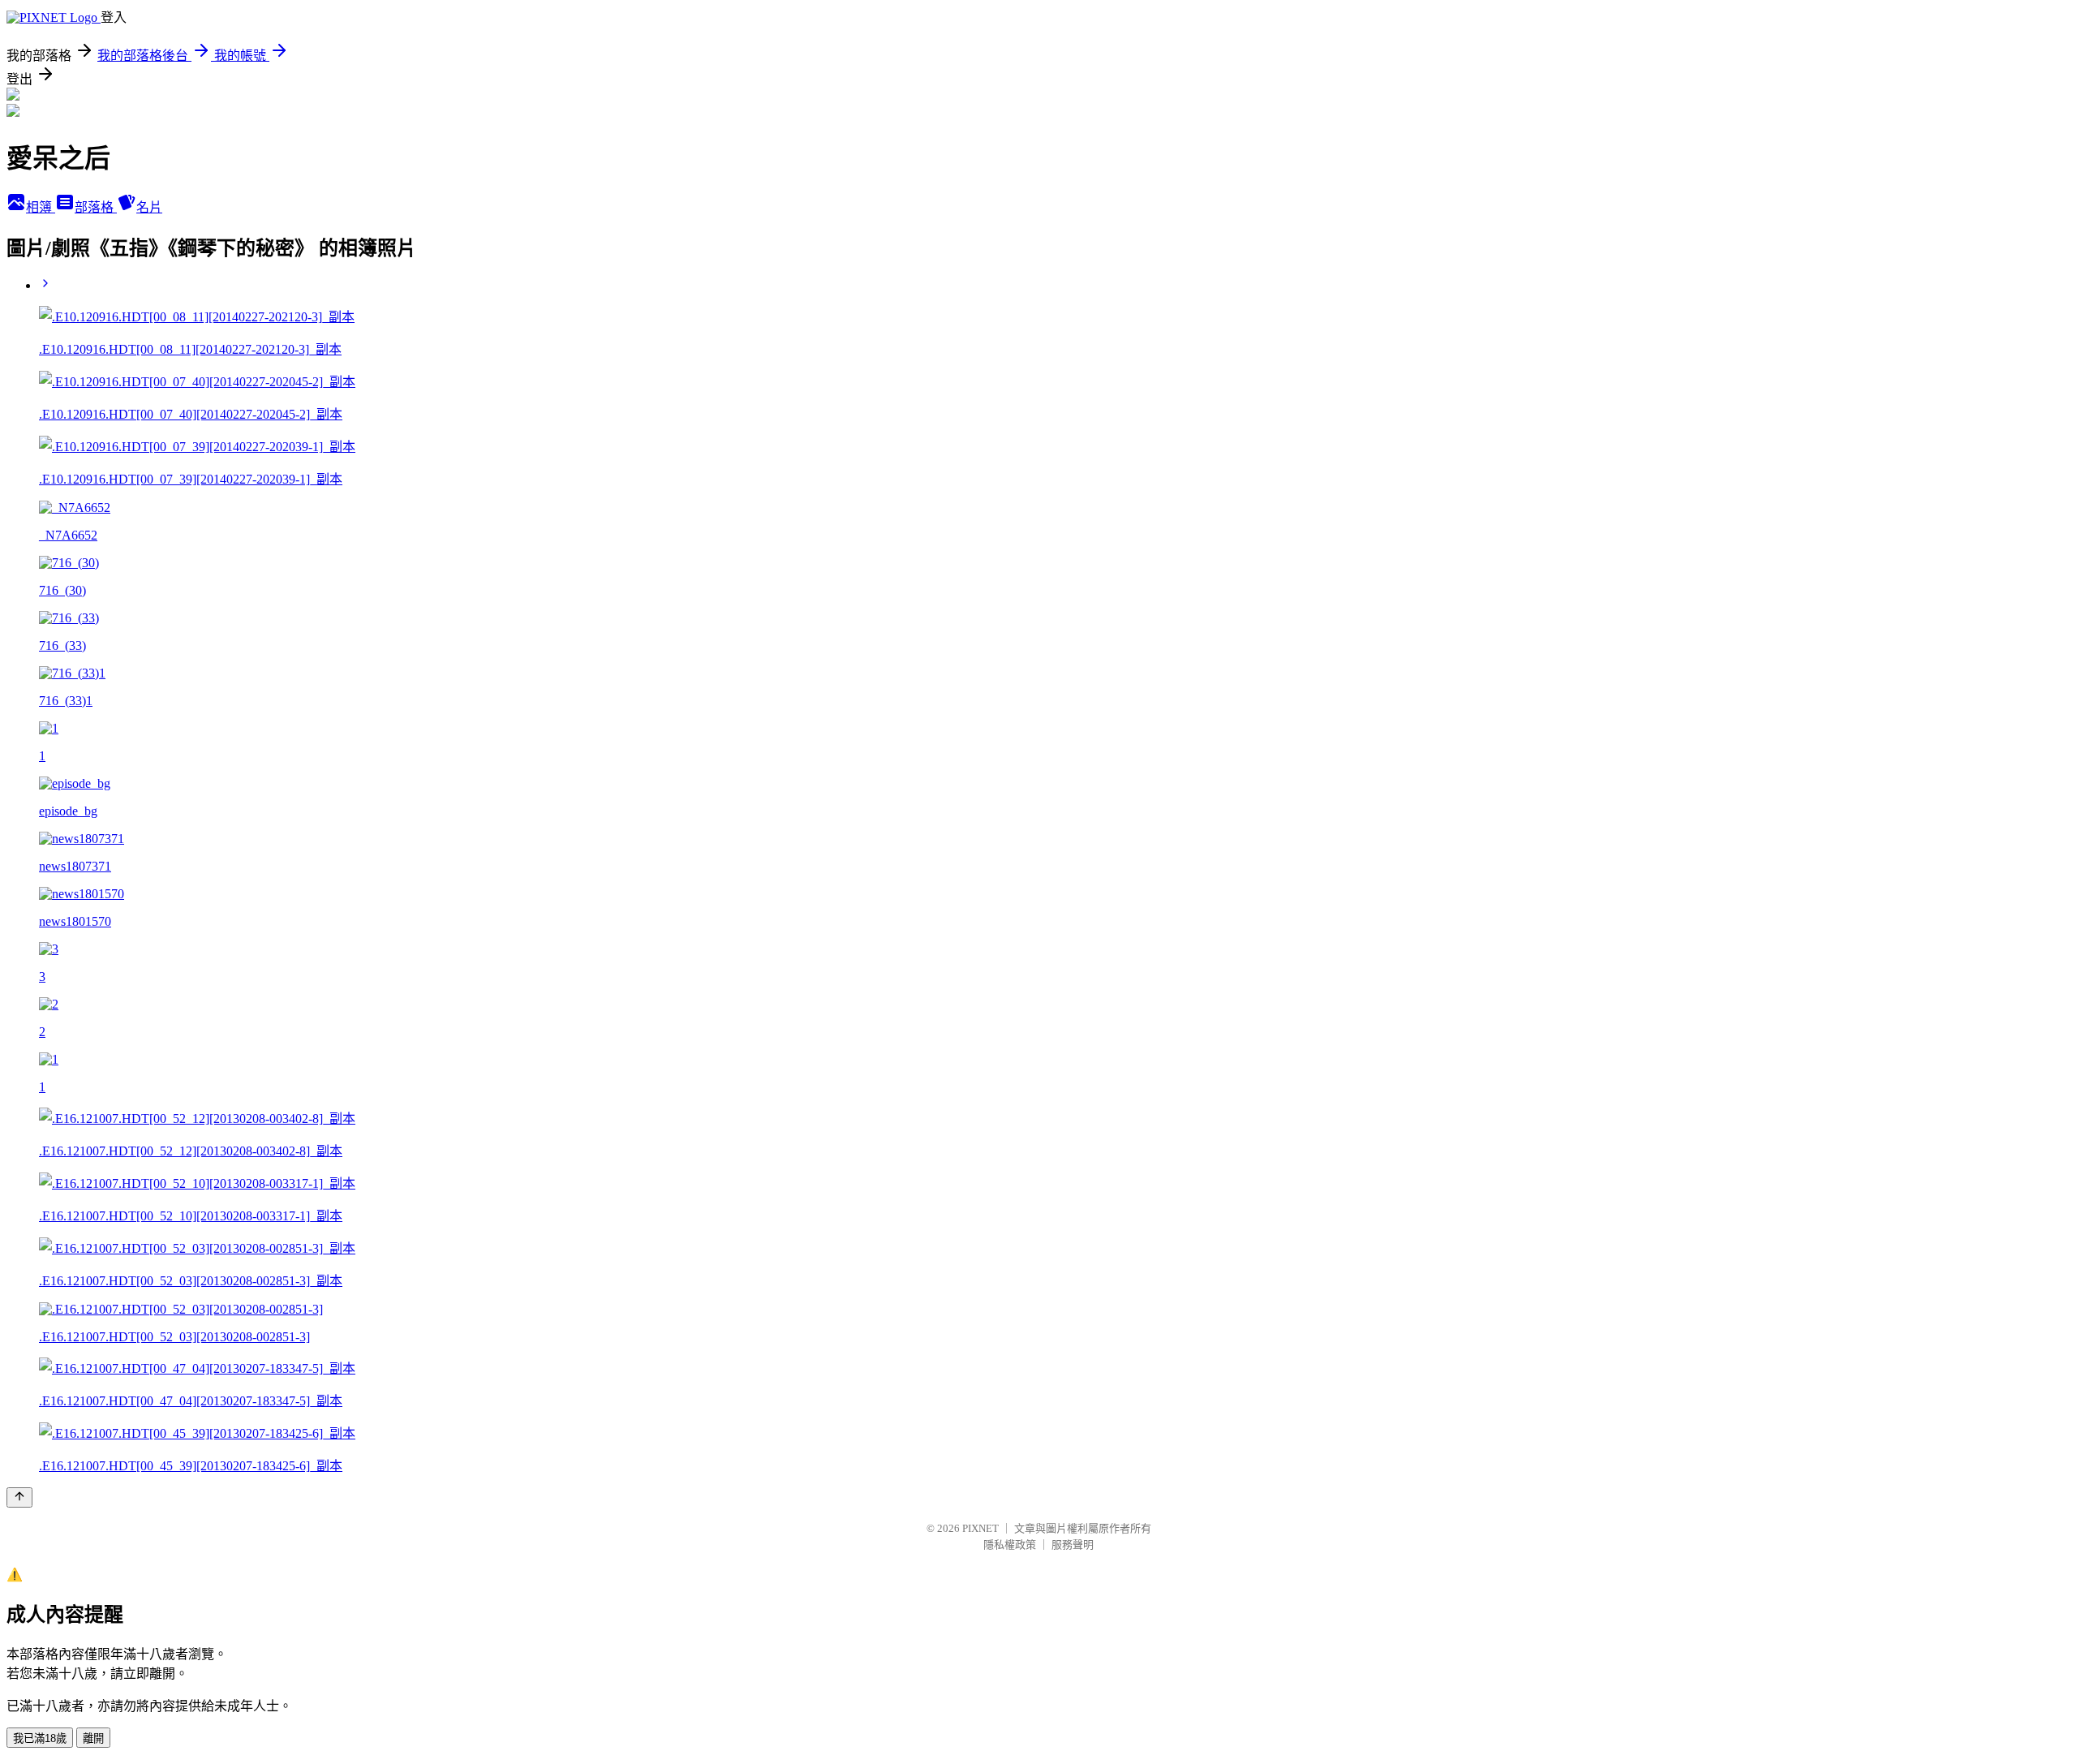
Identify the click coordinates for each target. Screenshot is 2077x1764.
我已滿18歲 (40, 1738)
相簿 (41, 207)
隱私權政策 (1010, 1545)
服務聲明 (1073, 1545)
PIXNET (980, 1528)
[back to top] (19, 1497)
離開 (93, 1738)
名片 (149, 207)
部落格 (96, 207)
